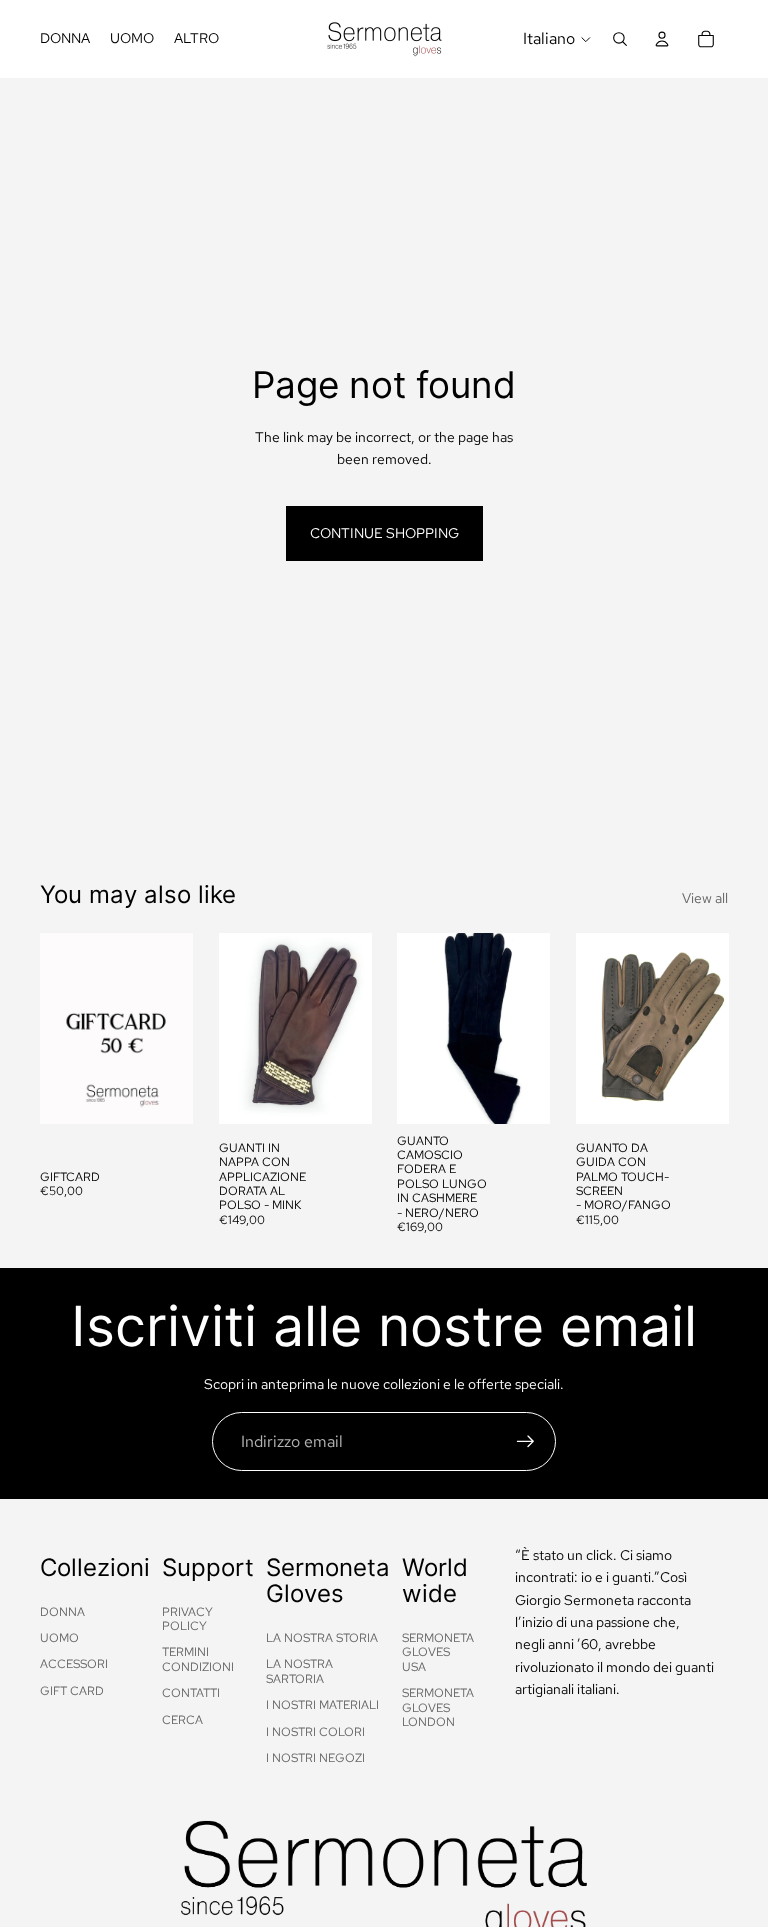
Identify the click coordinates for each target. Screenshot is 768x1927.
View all (705, 898)
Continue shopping (384, 533)
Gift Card (72, 1691)
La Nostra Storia (322, 1638)
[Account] (662, 39)
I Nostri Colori (315, 1732)
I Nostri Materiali (322, 1705)
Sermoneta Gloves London (438, 1707)
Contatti (191, 1693)
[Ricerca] (620, 39)
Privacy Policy (187, 1619)
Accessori (74, 1664)
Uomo (59, 1638)
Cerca (182, 1720)
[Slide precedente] (241, 1029)
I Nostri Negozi (315, 1758)
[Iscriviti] (526, 1442)
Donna (62, 1612)
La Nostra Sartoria (299, 1671)
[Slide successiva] (349, 1029)
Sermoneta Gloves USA (438, 1652)
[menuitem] (196, 39)
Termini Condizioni (198, 1659)
